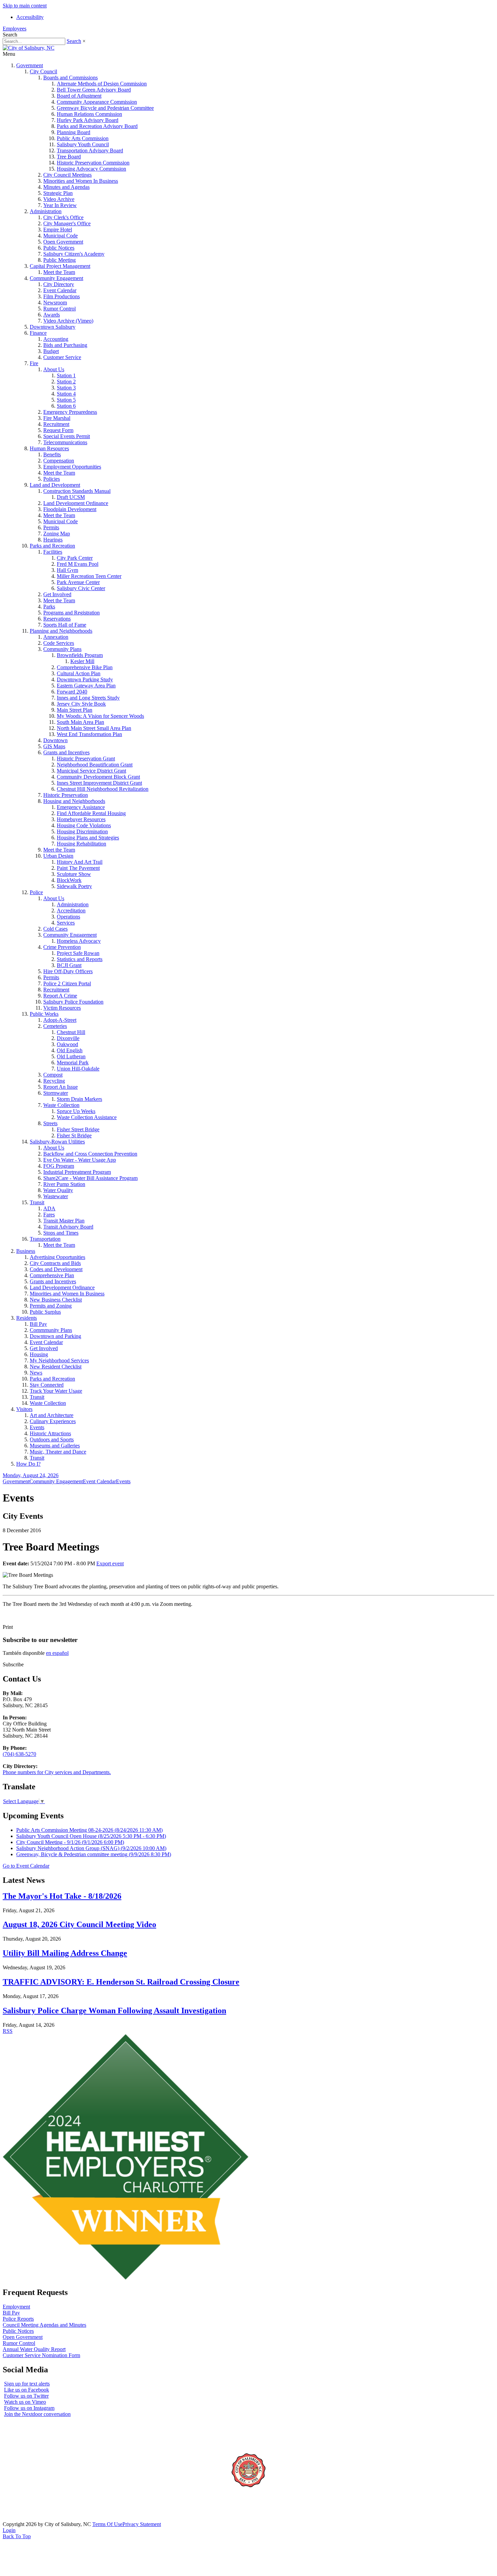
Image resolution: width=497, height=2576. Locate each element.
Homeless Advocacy (79, 941)
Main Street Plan (75, 710)
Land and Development (55, 485)
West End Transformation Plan (89, 734)
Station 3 (66, 388)
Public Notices (59, 248)
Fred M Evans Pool (78, 564)
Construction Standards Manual (77, 491)
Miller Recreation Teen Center (89, 576)
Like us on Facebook (27, 2390)
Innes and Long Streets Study (88, 698)
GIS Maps (54, 746)
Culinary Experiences (53, 1421)
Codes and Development (56, 1269)
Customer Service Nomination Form (41, 2355)
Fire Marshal (57, 418)
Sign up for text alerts (27, 2384)
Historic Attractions (50, 1433)
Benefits (52, 454)
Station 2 (66, 382)
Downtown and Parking (55, 1336)
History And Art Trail (80, 862)
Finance (38, 333)
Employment (16, 2307)
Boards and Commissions (70, 78)
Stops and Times (61, 1233)
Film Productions (62, 296)
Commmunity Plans (51, 1330)
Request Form (58, 430)
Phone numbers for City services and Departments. (57, 1772)
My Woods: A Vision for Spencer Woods (100, 716)
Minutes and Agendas (66, 187)
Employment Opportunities (72, 467)
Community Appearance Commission (97, 102)
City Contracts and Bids (55, 1263)
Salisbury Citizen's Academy (74, 254)
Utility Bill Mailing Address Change (65, 1953)
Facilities (53, 552)
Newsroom (55, 302)
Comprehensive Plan (52, 1275)
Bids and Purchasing (65, 345)
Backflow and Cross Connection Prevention (90, 1154)
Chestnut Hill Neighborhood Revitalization (103, 789)
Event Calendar (60, 290)
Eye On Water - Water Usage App (80, 1160)
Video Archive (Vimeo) (68, 321)
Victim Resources (62, 1008)
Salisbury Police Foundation (73, 1002)
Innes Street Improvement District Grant (99, 783)
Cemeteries (55, 1026)
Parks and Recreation (52, 546)
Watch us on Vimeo (25, 2402)
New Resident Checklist (56, 1367)
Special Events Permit (67, 436)
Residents (27, 1318)
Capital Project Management (60, 266)
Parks (49, 607)
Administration (46, 211)
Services (66, 923)
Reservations (57, 619)
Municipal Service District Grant (91, 771)
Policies (52, 479)
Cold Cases (55, 929)
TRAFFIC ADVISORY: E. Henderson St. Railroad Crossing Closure (121, 1982)
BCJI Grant (69, 965)
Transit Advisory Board (68, 1227)
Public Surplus (45, 1312)
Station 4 (66, 394)
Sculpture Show (74, 874)
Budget (51, 351)
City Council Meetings (67, 175)
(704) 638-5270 (19, 1754)
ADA (49, 1208)
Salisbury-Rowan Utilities (57, 1142)
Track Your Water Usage (56, 1391)
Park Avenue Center (78, 582)
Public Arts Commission (83, 138)
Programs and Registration (72, 613)
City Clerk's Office (63, 217)
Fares (49, 1215)
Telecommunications (65, 442)
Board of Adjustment (79, 96)
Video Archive (59, 199)
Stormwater (56, 1093)
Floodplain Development (70, 509)
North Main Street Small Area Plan (94, 728)
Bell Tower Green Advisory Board (94, 90)
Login (9, 2530)
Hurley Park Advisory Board (88, 120)
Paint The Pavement (78, 868)
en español (57, 1653)
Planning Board (74, 132)
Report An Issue (61, 1087)
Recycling (54, 1081)
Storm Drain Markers (79, 1099)
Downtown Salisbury (53, 327)
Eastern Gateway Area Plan (86, 686)
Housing (39, 1354)
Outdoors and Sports (52, 1439)
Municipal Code (61, 236)
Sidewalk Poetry (74, 886)
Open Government (63, 242)
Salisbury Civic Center (81, 588)
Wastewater (56, 1196)
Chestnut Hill (71, 1032)
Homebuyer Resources (81, 819)
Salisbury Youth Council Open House (91, 1836)
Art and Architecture (52, 1415)
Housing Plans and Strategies (88, 838)
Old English (70, 1050)
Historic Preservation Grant (86, 759)
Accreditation (71, 911)
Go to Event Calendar (26, 1866)
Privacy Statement (142, 2524)
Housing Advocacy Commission (91, 169)
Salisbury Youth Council (83, 144)
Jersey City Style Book (81, 704)
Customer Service (62, 357)
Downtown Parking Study (85, 679)
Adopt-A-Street (60, 1020)
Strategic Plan (58, 193)
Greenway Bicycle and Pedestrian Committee (105, 108)
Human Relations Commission (89, 114)
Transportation (45, 1239)
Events (37, 1427)
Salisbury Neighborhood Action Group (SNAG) (91, 1848)
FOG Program (59, 1166)
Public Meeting (60, 260)
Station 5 (66, 400)
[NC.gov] (28, 2518)
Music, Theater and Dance (58, 1452)
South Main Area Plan (80, 722)
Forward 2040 (72, 692)
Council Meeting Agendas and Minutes (44, 2325)
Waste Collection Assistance (87, 1117)
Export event (110, 1563)
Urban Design (58, 856)
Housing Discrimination (82, 831)
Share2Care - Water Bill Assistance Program (90, 1178)
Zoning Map (57, 534)
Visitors (24, 1409)
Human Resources (49, 448)
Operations (68, 917)
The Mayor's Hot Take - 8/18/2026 (62, 1896)
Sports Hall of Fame (65, 625)
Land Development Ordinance (76, 503)
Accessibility (30, 17)
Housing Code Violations (84, 825)
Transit (37, 1202)
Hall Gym (67, 570)
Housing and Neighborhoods (74, 801)
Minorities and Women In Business (81, 181)
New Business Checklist (56, 1300)
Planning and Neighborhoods (61, 631)
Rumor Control (60, 309)
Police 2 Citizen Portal (67, 983)
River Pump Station (64, 1184)
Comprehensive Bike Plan (85, 667)
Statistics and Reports (80, 959)
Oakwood (67, 1044)
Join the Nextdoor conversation (37, 2414)
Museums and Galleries (55, 1446)
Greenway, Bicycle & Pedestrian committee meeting (94, 1854)
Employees (15, 29)
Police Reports (18, 2319)
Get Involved (57, 594)
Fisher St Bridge (74, 1135)
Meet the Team (59, 272)
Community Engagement (56, 278)
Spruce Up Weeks (76, 1111)
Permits (51, 527)
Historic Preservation (66, 795)
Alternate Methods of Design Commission (102, 84)
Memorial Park (73, 1063)
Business (26, 1251)
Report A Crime (60, 996)
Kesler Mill (82, 661)
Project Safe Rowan (78, 953)
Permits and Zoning (51, 1306)
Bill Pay (38, 1324)
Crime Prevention (62, 947)
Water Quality (58, 1190)
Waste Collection (61, 1105)
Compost (53, 1075)
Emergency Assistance (81, 807)
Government (30, 65)
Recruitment (56, 424)
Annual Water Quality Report (34, 2349)
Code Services (59, 643)
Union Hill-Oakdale (78, 1069)
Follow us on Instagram (29, 2408)
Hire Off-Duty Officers (68, 971)
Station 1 (66, 375)
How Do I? (28, 1464)
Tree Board (69, 157)
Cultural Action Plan (79, 673)
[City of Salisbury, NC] (29, 48)
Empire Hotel (58, 230)
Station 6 (66, 406)
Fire (34, 363)
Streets (50, 1123)
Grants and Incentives (66, 752)
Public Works (44, 1014)
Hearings (53, 540)
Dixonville (68, 1038)
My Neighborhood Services (59, 1360)
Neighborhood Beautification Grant (95, 765)
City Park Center (75, 558)
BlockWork (69, 880)
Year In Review (60, 205)
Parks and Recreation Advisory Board (97, 126)
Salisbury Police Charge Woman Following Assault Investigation (114, 2011)
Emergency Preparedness (70, 412)
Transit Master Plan (64, 1221)
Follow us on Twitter (26, 2396)
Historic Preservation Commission (93, 163)
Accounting (56, 339)
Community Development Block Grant (98, 777)
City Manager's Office (67, 223)
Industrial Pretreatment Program (77, 1172)
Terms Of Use (107, 2524)
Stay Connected (47, 1385)
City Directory (59, 284)
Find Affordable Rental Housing (91, 813)
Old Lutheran (71, 1056)
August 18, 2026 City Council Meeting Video (79, 1924)
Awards (52, 315)
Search (74, 41)
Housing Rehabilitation (81, 844)
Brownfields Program (80, 655)
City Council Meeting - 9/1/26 (70, 1842)
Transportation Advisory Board (90, 150)
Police (36, 892)
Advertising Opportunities (57, 1257)
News (36, 1373)
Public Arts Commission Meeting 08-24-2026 (89, 1830)
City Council (43, 71)
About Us (54, 369)
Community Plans (62, 649)
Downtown (55, 740)
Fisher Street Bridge (78, 1129)
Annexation (56, 637)
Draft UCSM (71, 497)
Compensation (59, 461)
